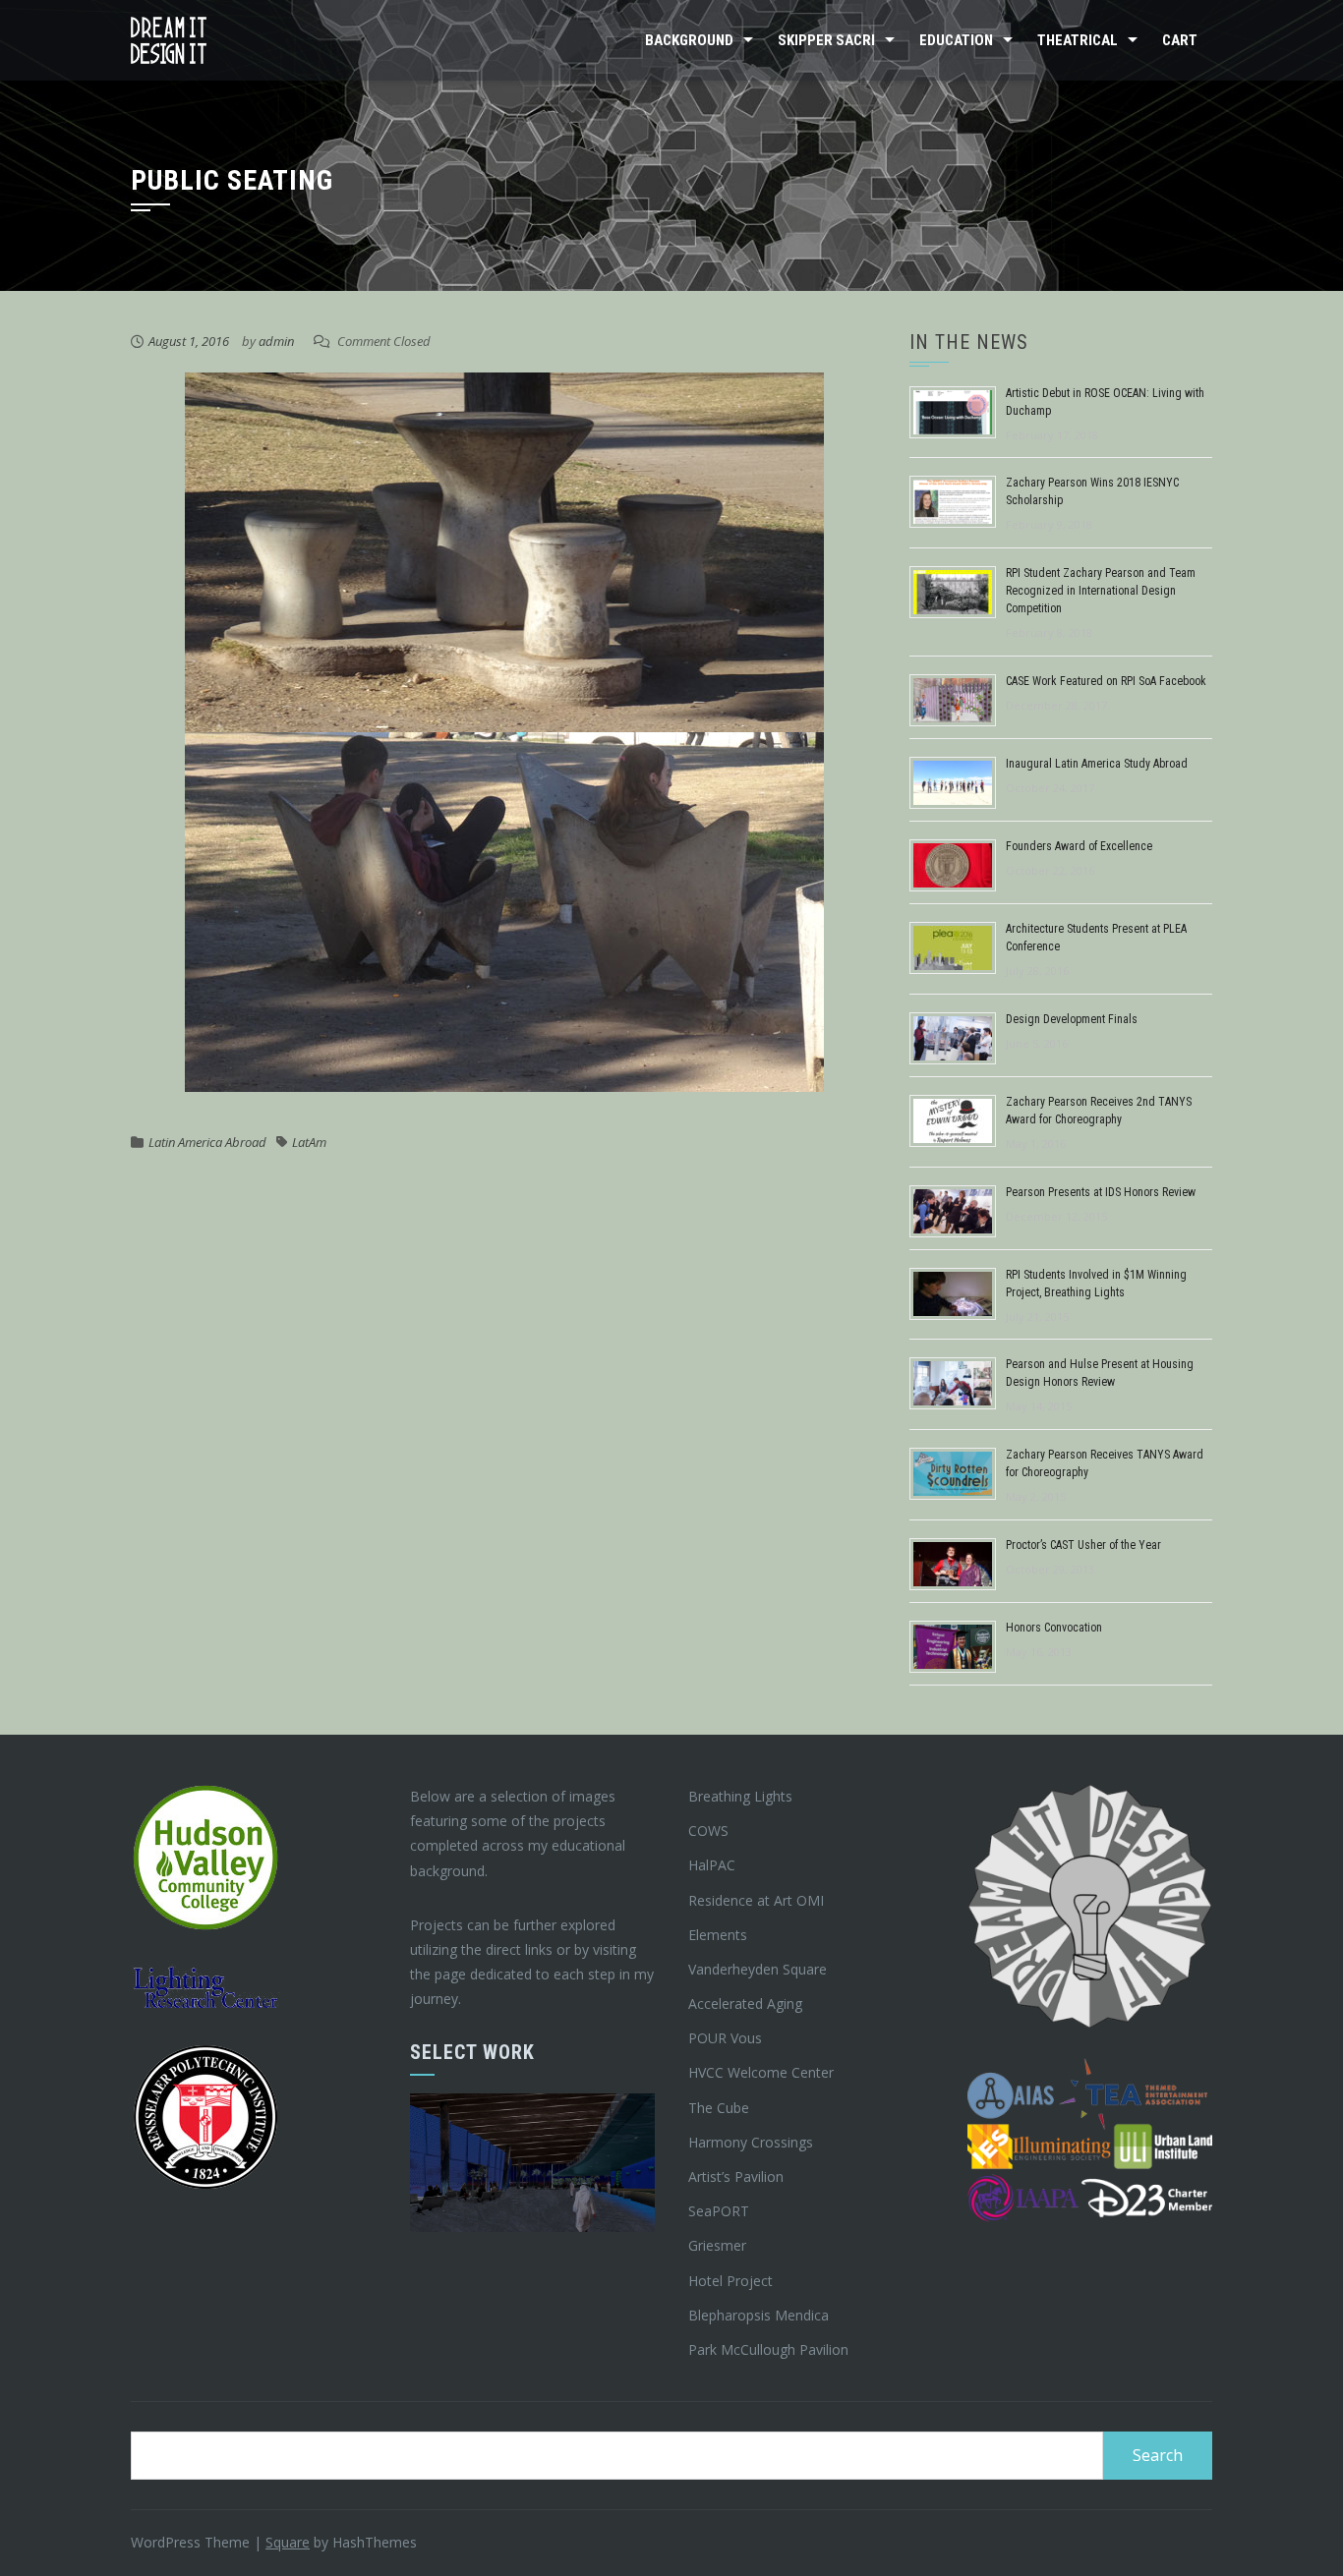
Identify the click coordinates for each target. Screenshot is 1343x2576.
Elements (718, 1935)
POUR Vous (725, 2038)
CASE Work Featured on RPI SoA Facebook (1106, 681)
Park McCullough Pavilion (768, 2349)
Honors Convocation (1054, 1628)
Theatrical (1078, 40)
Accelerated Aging (745, 2004)
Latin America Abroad (207, 1142)
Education (956, 40)
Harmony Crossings (751, 2142)
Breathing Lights (740, 1796)
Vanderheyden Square (758, 1969)
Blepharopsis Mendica (759, 2315)
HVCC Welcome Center (761, 2072)
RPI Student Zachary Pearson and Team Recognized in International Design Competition (1101, 591)
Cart (1180, 40)
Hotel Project (730, 2281)
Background (689, 40)
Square (288, 2542)
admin (276, 341)
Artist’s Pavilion (736, 2176)
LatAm (309, 1142)
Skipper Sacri (826, 40)
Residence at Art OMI (756, 1900)
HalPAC (712, 1865)
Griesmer (717, 2245)
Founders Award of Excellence (1079, 846)
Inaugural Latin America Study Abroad (1097, 764)
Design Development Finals (1072, 1019)
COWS (708, 1831)
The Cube (719, 2108)
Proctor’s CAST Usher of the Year (1083, 1545)
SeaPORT (719, 2211)
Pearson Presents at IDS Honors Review (1101, 1192)
